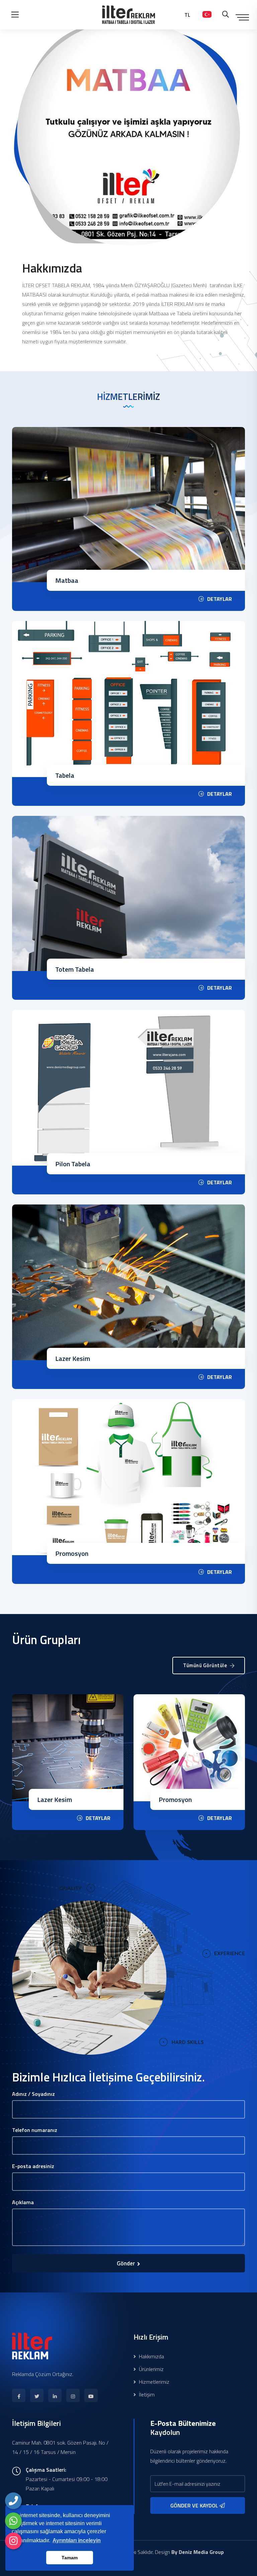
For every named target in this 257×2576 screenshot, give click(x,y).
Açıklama (23, 2202)
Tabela (65, 775)
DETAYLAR (220, 599)
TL (187, 15)
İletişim (146, 2394)
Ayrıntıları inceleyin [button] (77, 2540)
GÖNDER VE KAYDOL (195, 2505)
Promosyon (72, 1553)
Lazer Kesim (73, 1358)
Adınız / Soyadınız (33, 2094)
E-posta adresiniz (33, 2166)
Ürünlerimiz (151, 2369)
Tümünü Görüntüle (206, 1665)
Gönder (126, 2263)
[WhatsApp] (13, 2521)
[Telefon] (13, 2501)
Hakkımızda (151, 2356)
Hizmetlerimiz (153, 2382)
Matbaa (67, 580)
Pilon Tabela (73, 1164)
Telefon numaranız (35, 2130)
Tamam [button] (70, 2558)
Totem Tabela (75, 969)
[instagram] (13, 2541)
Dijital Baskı (176, 1799)
